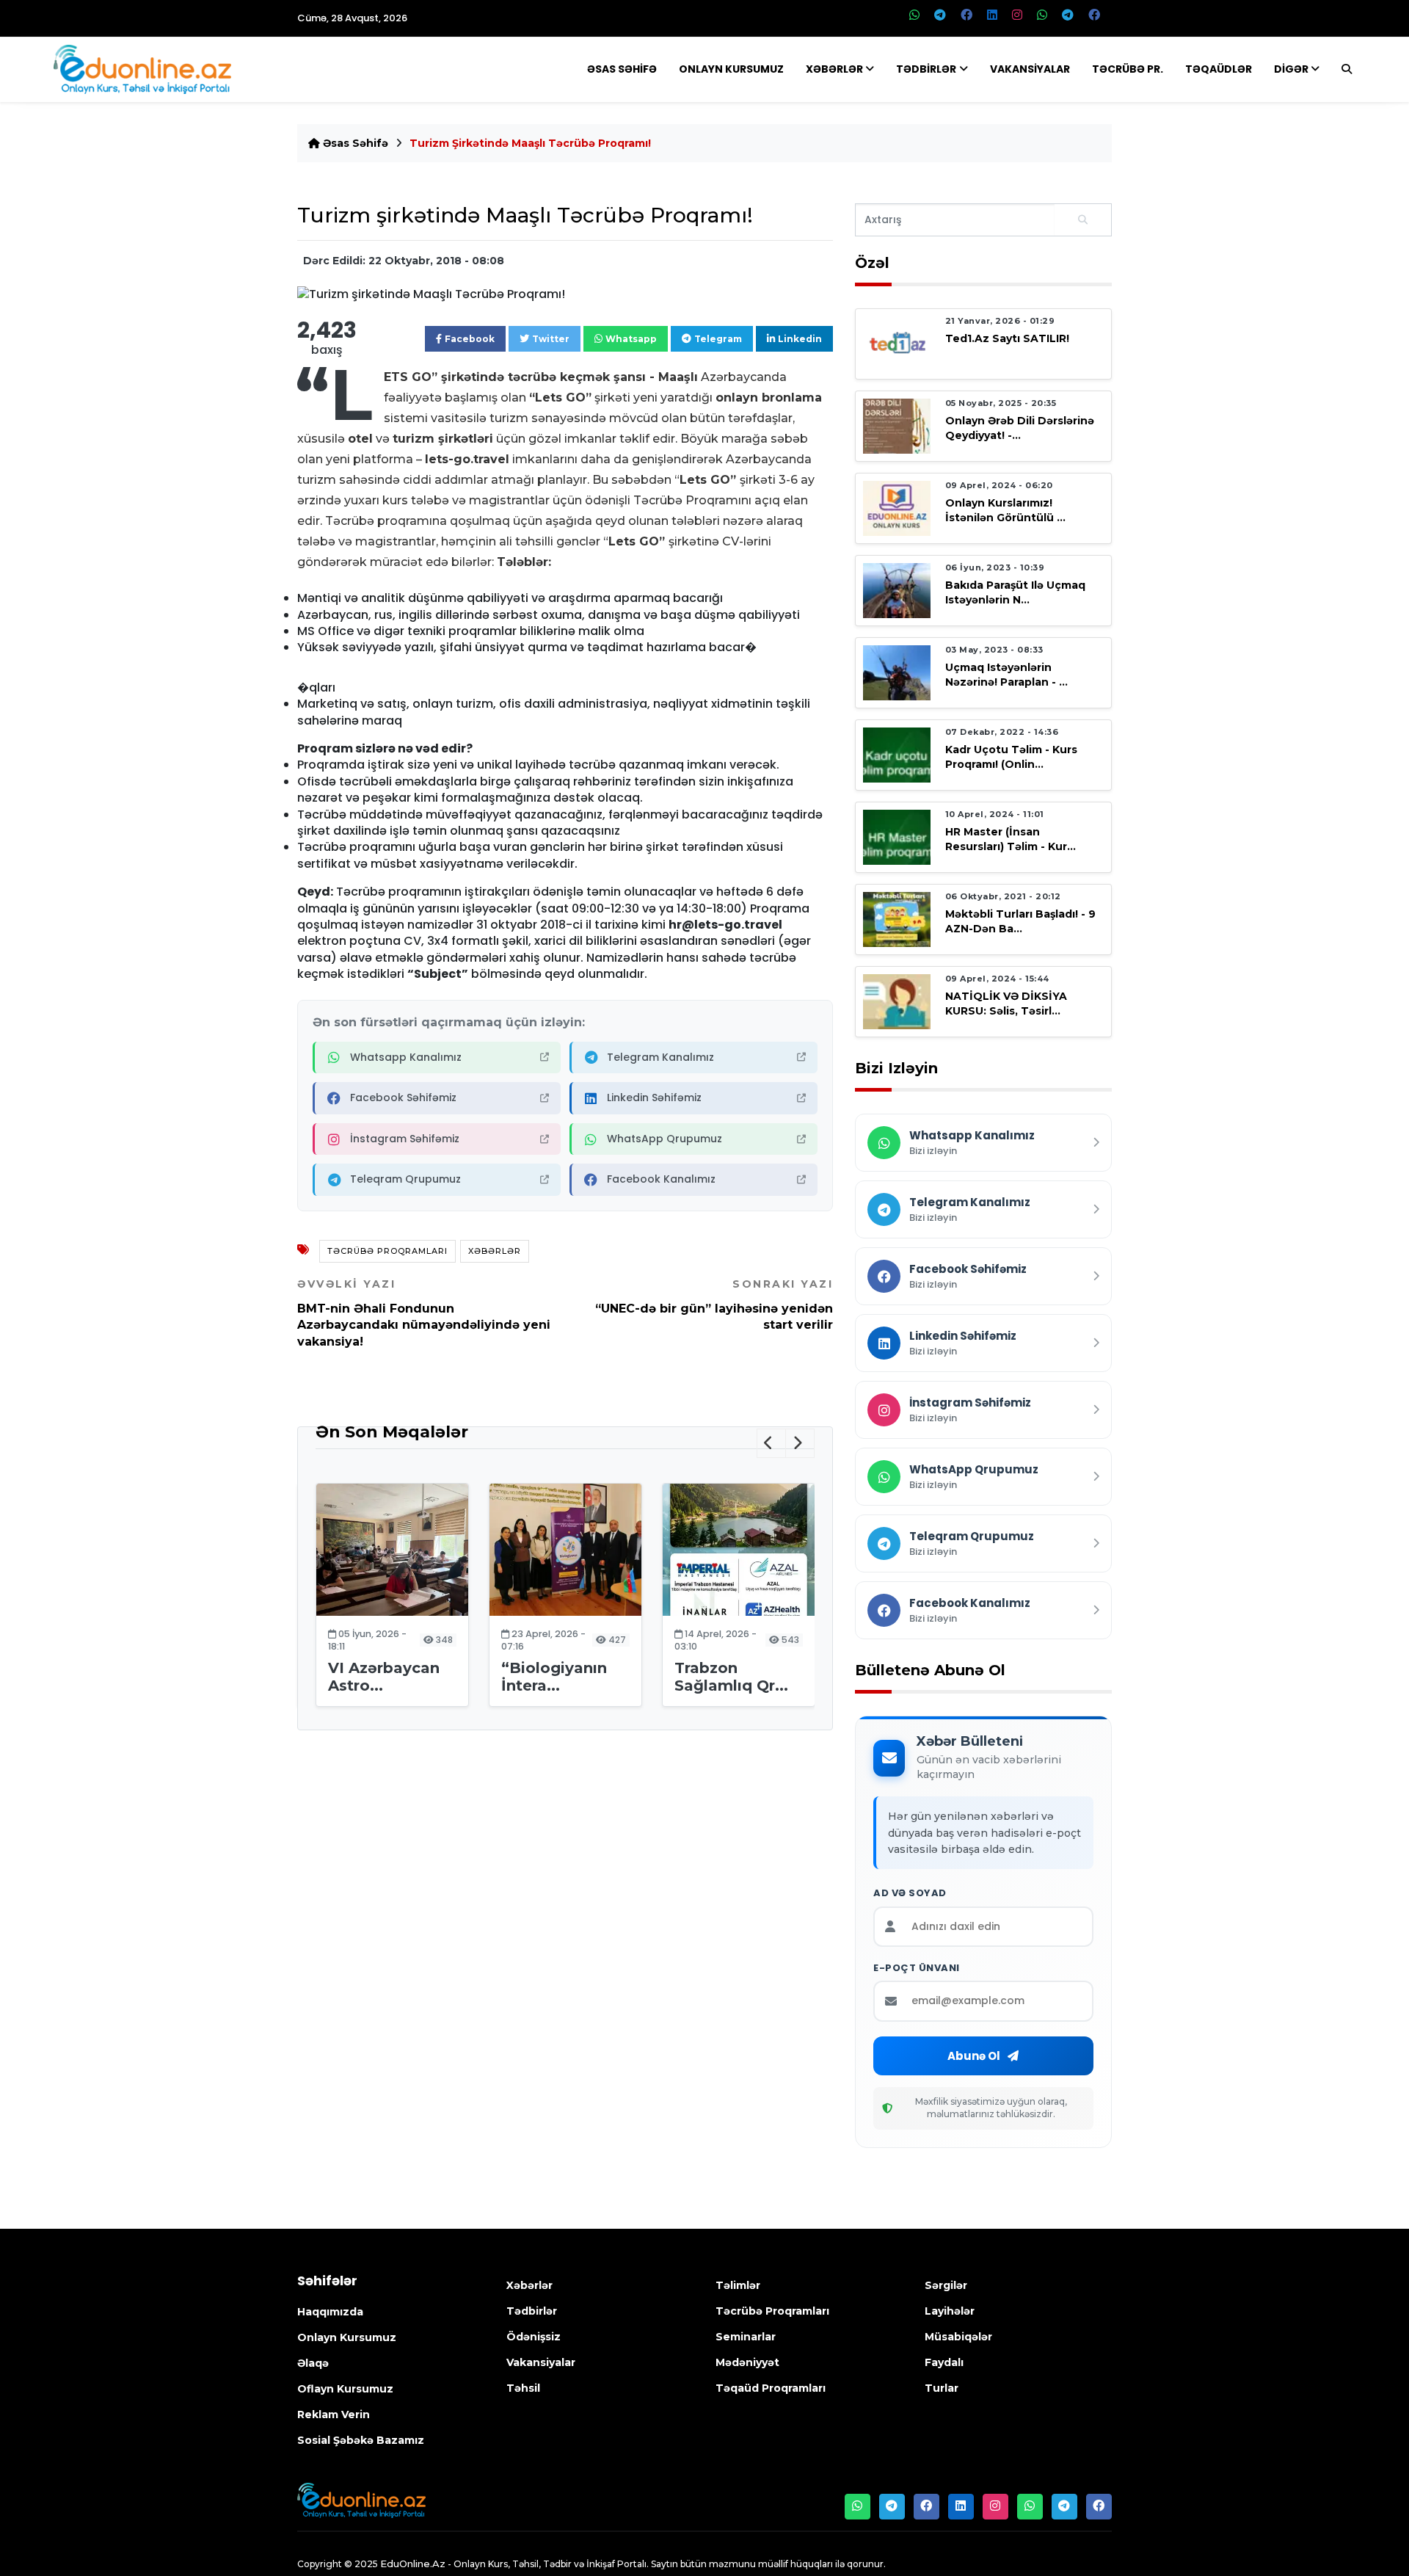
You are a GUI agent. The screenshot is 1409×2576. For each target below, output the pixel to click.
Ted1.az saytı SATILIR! (1007, 338)
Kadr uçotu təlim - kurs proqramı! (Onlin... (1011, 757)
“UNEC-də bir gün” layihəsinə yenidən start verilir (714, 1305)
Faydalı (944, 2362)
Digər (1291, 69)
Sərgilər (946, 2285)
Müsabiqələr (958, 2337)
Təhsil (523, 2388)
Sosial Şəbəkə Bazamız (361, 2440)
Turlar (942, 2388)
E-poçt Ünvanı (917, 1968)
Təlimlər (738, 2285)
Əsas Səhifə (622, 69)
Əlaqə (313, 2363)
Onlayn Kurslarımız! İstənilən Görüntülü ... (1005, 510)
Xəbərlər (834, 69)
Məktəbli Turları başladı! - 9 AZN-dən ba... (1020, 921)
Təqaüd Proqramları (771, 2388)
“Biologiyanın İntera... (554, 1677)
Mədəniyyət (747, 2362)
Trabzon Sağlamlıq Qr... (731, 1677)
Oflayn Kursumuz (345, 2389)
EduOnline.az (413, 2564)
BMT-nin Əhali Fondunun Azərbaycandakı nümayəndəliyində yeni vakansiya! (424, 1313)
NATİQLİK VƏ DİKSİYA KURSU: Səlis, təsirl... (1006, 1003)
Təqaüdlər (1219, 69)
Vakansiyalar (1030, 69)
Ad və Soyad (910, 1893)
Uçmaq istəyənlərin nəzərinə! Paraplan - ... (1006, 674)
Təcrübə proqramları (387, 1251)
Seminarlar (746, 2337)
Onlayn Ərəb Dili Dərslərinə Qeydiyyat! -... (1020, 428)
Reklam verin (334, 2414)
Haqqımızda (330, 2312)
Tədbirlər (926, 69)
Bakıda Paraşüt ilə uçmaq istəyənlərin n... (1015, 592)
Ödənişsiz (534, 2337)
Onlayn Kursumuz (731, 69)
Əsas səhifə (354, 143)
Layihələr (950, 2311)
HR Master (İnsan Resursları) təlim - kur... (1011, 839)
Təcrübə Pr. (1128, 69)
